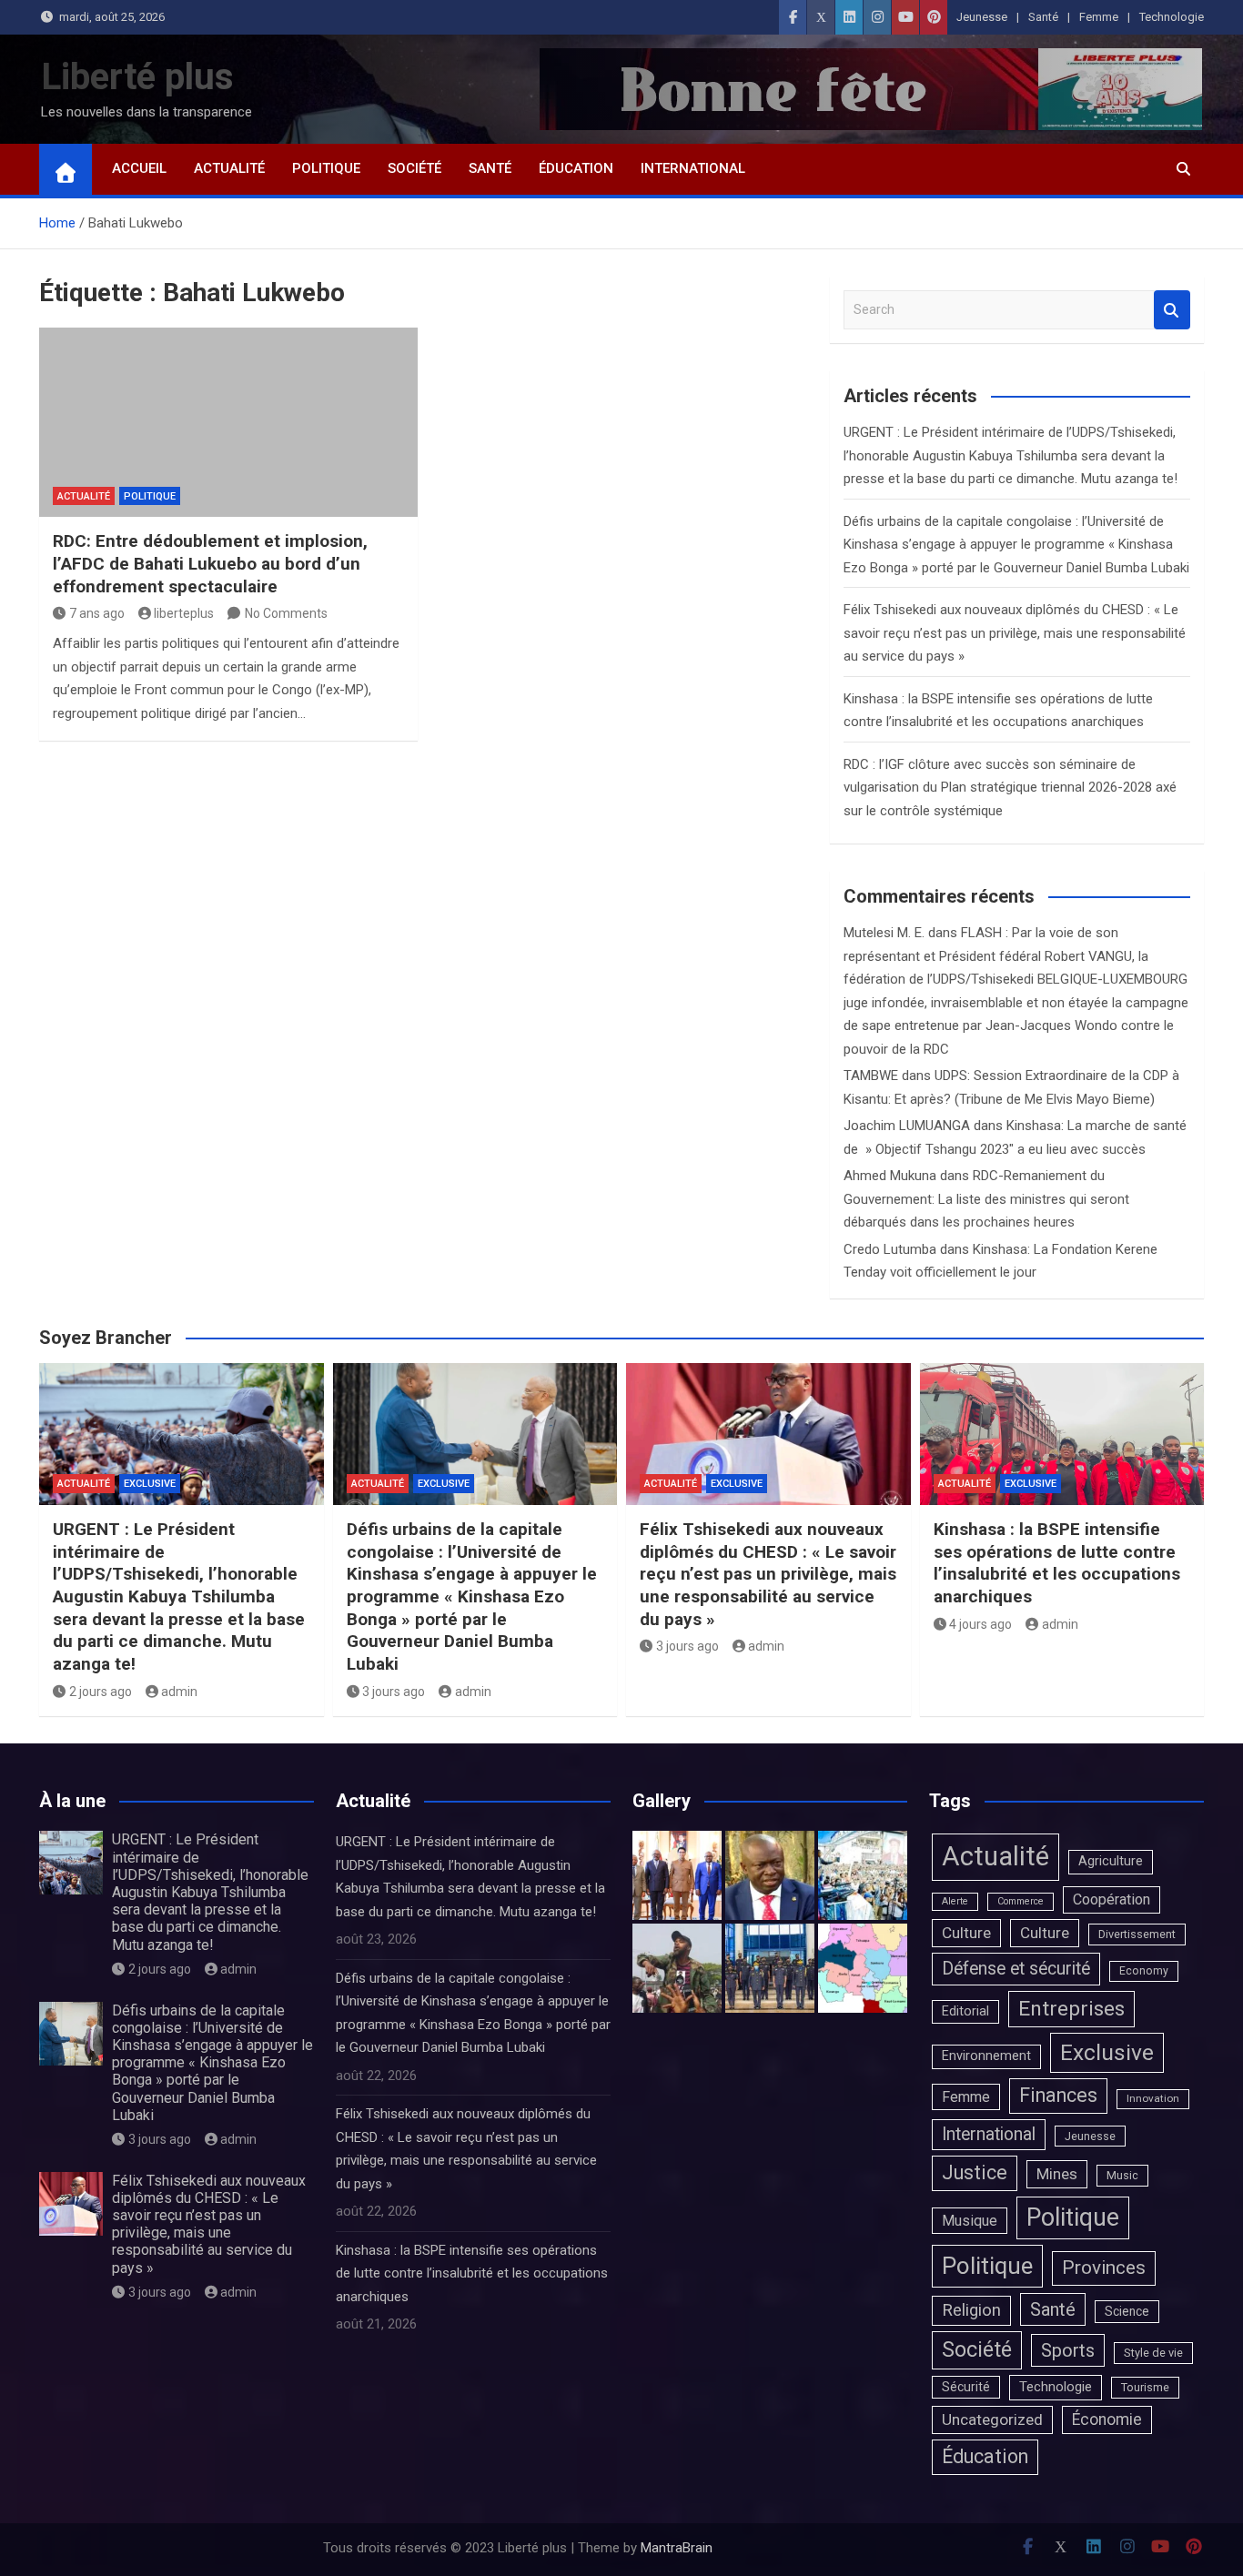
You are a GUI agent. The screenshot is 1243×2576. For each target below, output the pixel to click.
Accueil (139, 168)
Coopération (1112, 1899)
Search (1172, 310)
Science (1127, 2311)
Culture (966, 1933)
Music (1122, 2175)
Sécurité (966, 2387)
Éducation (576, 168)
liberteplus (184, 613)
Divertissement (1137, 1934)
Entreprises (1071, 2009)
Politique (326, 168)
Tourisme (1145, 2387)
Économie (1107, 2419)
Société (414, 168)
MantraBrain (677, 2548)
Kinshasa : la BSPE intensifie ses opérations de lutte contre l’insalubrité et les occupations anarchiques (1057, 1563)
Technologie (1172, 17)
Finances (1058, 2095)
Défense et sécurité (1016, 1969)
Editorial (965, 2011)
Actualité (229, 168)
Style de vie (1153, 2353)
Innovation (1153, 2098)
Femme (1099, 17)
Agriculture (1111, 1861)
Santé (1043, 17)
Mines (1057, 2174)
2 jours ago (101, 1692)
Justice (975, 2172)
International (693, 168)
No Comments (286, 613)
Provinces (1104, 2268)
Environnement (986, 2056)
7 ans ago (97, 613)
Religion (971, 2310)
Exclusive (150, 1484)
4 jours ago (980, 1624)
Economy (1144, 1971)
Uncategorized (992, 2419)
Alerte (955, 1901)
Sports (1068, 2350)
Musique (970, 2221)
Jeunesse (982, 17)
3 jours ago (394, 1692)
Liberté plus (137, 77)
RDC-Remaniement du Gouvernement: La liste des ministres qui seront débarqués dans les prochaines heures (986, 1199)
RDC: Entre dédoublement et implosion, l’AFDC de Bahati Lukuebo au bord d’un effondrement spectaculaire (210, 563)
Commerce (1021, 1901)
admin (179, 1692)
